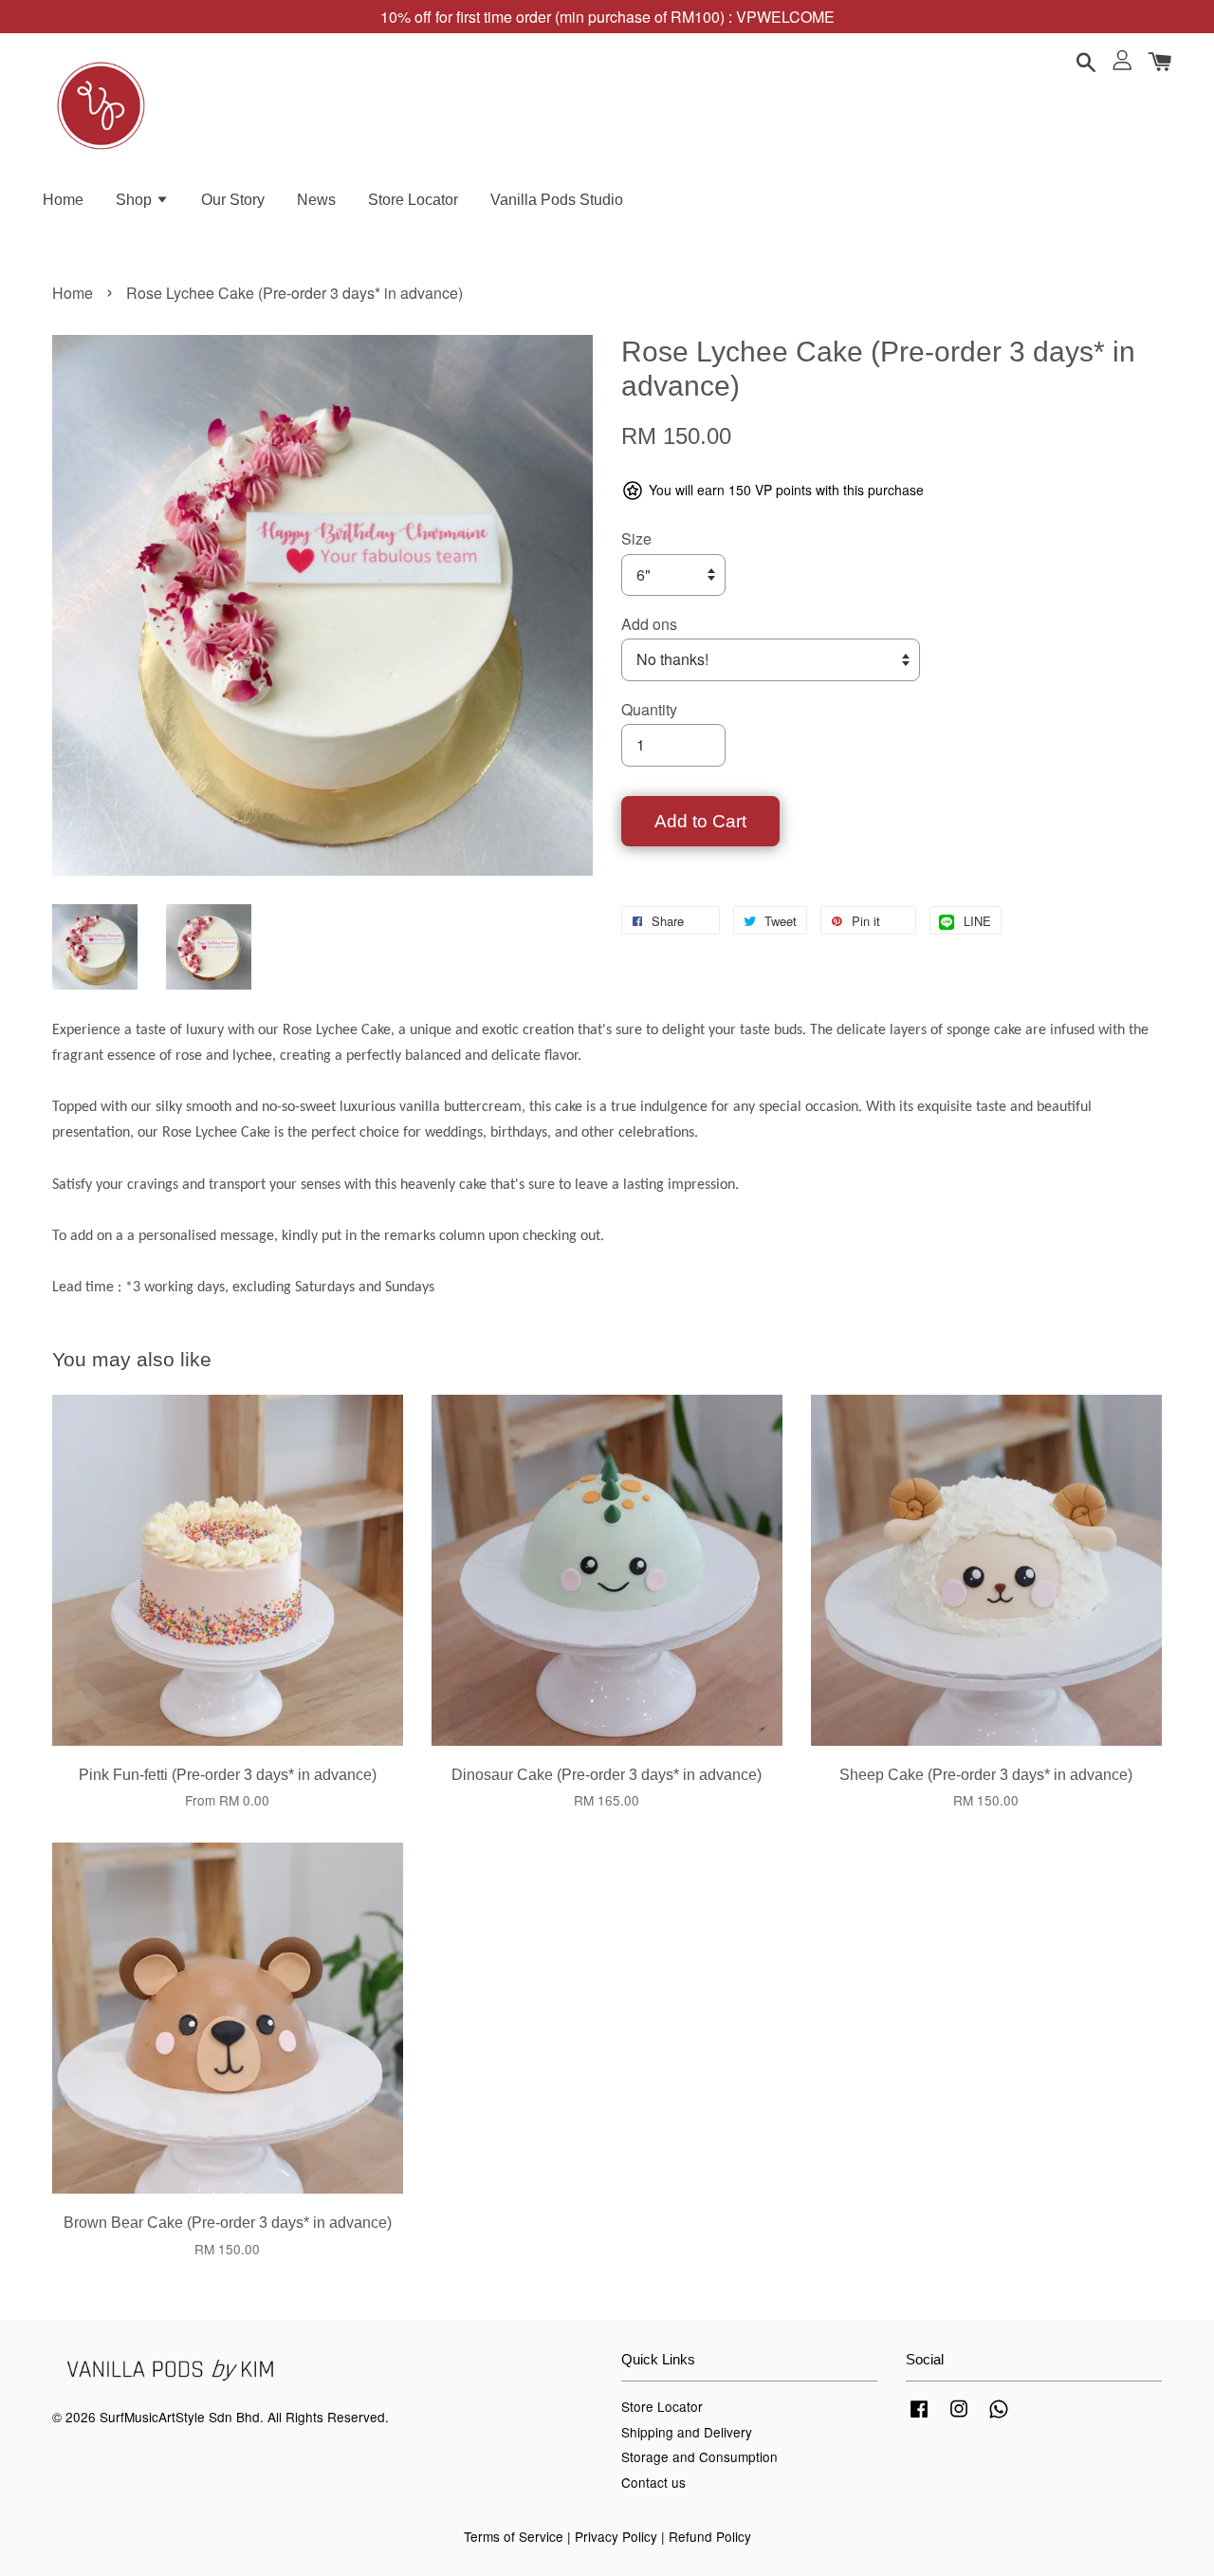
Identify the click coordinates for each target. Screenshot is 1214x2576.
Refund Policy (710, 2536)
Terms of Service (514, 2536)
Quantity (649, 709)
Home (63, 200)
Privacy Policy (616, 2536)
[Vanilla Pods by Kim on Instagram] (959, 2417)
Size (636, 538)
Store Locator (413, 200)
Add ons (649, 624)
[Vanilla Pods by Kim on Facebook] (919, 2417)
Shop (136, 200)
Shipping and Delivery (687, 2432)
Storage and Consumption (699, 2456)
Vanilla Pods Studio (557, 200)
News (316, 200)
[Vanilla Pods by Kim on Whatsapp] (999, 2417)
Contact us (653, 2482)
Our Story (233, 200)
